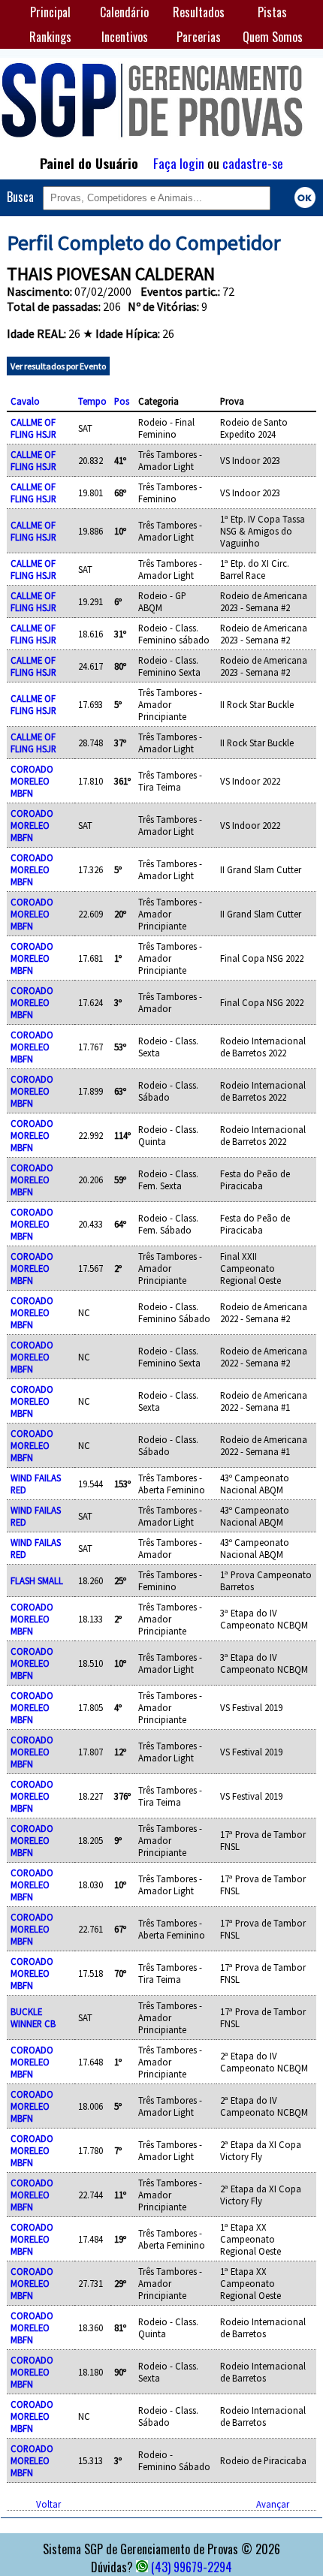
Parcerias (199, 37)
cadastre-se (253, 163)
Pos (122, 401)
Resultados (199, 12)
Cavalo (25, 401)
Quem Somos (273, 37)
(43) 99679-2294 (192, 2567)
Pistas (272, 12)
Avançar (273, 2504)
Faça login (179, 163)
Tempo (92, 401)
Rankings (50, 37)
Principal (50, 12)
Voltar (48, 2504)
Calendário (124, 12)
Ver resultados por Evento (58, 366)
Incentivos (125, 37)
